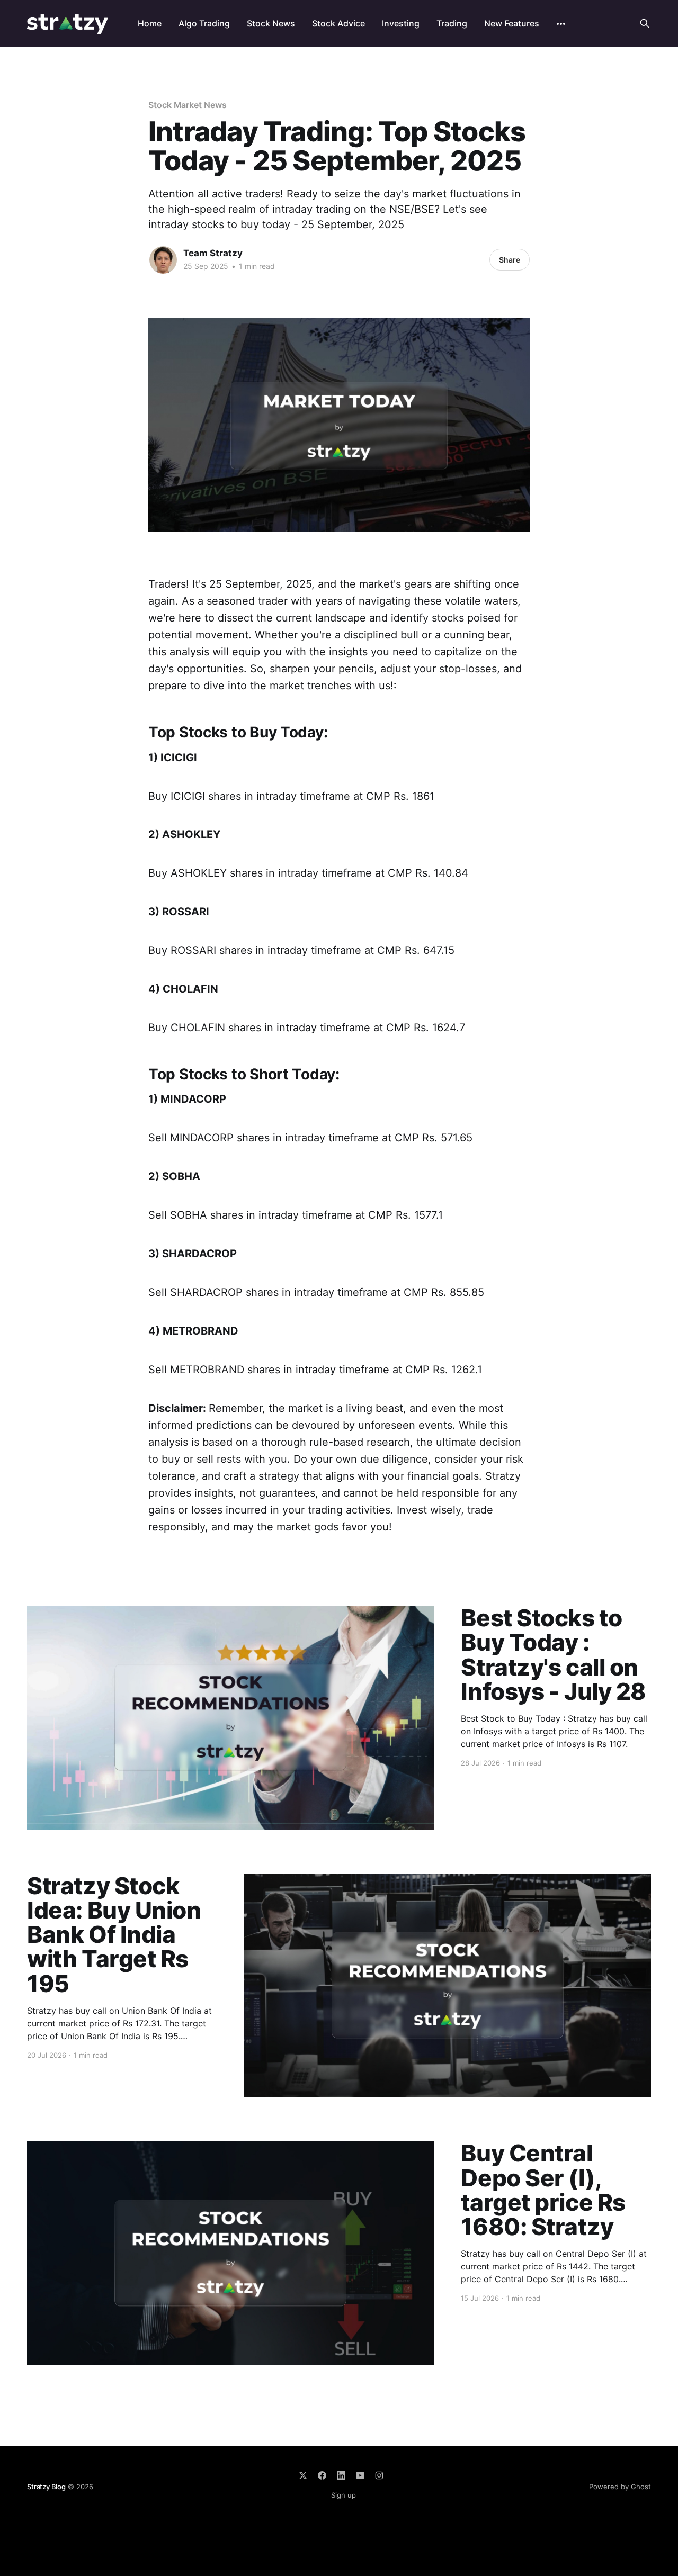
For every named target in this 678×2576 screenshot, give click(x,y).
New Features (512, 23)
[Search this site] (645, 23)
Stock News (271, 23)
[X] (303, 2475)
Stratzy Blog (46, 2487)
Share (510, 260)
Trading (452, 23)
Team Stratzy (213, 253)
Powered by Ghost (620, 2487)
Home (150, 23)
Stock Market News (188, 105)
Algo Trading (204, 23)
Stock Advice (338, 23)
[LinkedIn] (341, 2475)
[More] (561, 24)
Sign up (344, 2495)
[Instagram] (379, 2475)
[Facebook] (322, 2475)
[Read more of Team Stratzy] (163, 260)
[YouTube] (360, 2475)
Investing (401, 23)
